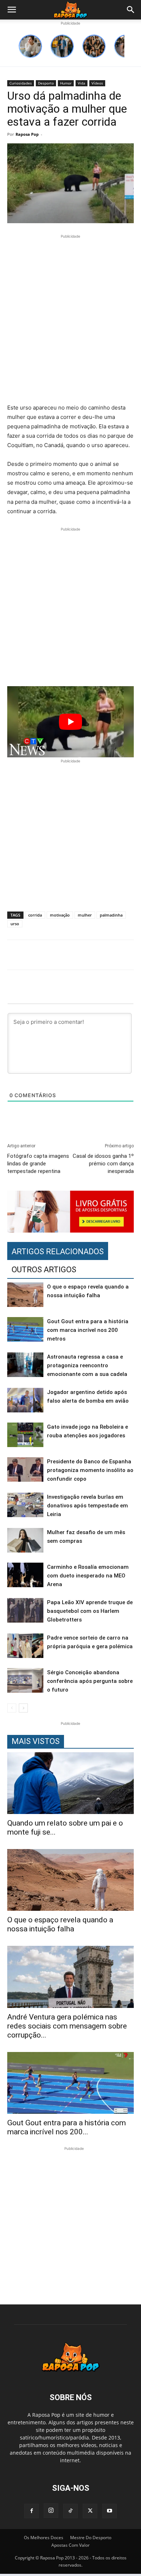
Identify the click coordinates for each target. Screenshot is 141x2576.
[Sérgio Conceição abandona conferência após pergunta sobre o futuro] (25, 1681)
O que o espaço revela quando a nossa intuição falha (60, 1924)
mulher (85, 915)
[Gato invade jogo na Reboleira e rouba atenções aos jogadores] (25, 1435)
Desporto (46, 83)
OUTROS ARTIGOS (44, 1270)
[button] (12, 10)
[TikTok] (70, 2511)
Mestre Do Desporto (91, 2538)
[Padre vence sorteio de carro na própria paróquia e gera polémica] (25, 1646)
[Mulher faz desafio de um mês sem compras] (25, 1540)
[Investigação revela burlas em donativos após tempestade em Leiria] (25, 1505)
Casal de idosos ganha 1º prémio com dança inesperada (103, 1164)
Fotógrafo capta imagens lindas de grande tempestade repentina (38, 1164)
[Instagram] (51, 2511)
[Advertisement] (70, 320)
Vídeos (97, 83)
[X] (90, 2511)
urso (15, 924)
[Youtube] (110, 2511)
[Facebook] (31, 2511)
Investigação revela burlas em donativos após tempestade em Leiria (87, 1506)
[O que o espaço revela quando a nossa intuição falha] (25, 1295)
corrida (35, 915)
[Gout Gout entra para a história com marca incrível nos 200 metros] (25, 1330)
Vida (82, 83)
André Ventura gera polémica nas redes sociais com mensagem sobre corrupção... (67, 2026)
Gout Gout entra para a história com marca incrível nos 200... (67, 2127)
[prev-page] (12, 1708)
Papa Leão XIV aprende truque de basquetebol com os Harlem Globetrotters (90, 1611)
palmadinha (111, 915)
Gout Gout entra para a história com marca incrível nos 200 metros (88, 1330)
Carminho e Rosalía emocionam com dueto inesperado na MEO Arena (88, 1576)
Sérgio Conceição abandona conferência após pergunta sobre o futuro (90, 1681)
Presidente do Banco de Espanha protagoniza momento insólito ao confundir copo (90, 1470)
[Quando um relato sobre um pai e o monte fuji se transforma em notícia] (70, 1783)
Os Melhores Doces (44, 2538)
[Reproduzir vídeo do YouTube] (70, 722)
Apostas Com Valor (70, 2545)
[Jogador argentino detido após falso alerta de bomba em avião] (25, 1400)
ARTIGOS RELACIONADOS (58, 1252)
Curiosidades (21, 83)
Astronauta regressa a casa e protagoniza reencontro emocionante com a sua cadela (87, 1365)
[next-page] (23, 1708)
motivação (60, 915)
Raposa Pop (27, 134)
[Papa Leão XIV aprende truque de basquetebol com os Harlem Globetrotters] (25, 1610)
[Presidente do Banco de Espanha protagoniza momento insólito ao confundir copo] (25, 1470)
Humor (66, 83)
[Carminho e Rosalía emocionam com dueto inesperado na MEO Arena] (25, 1575)
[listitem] (30, 46)
